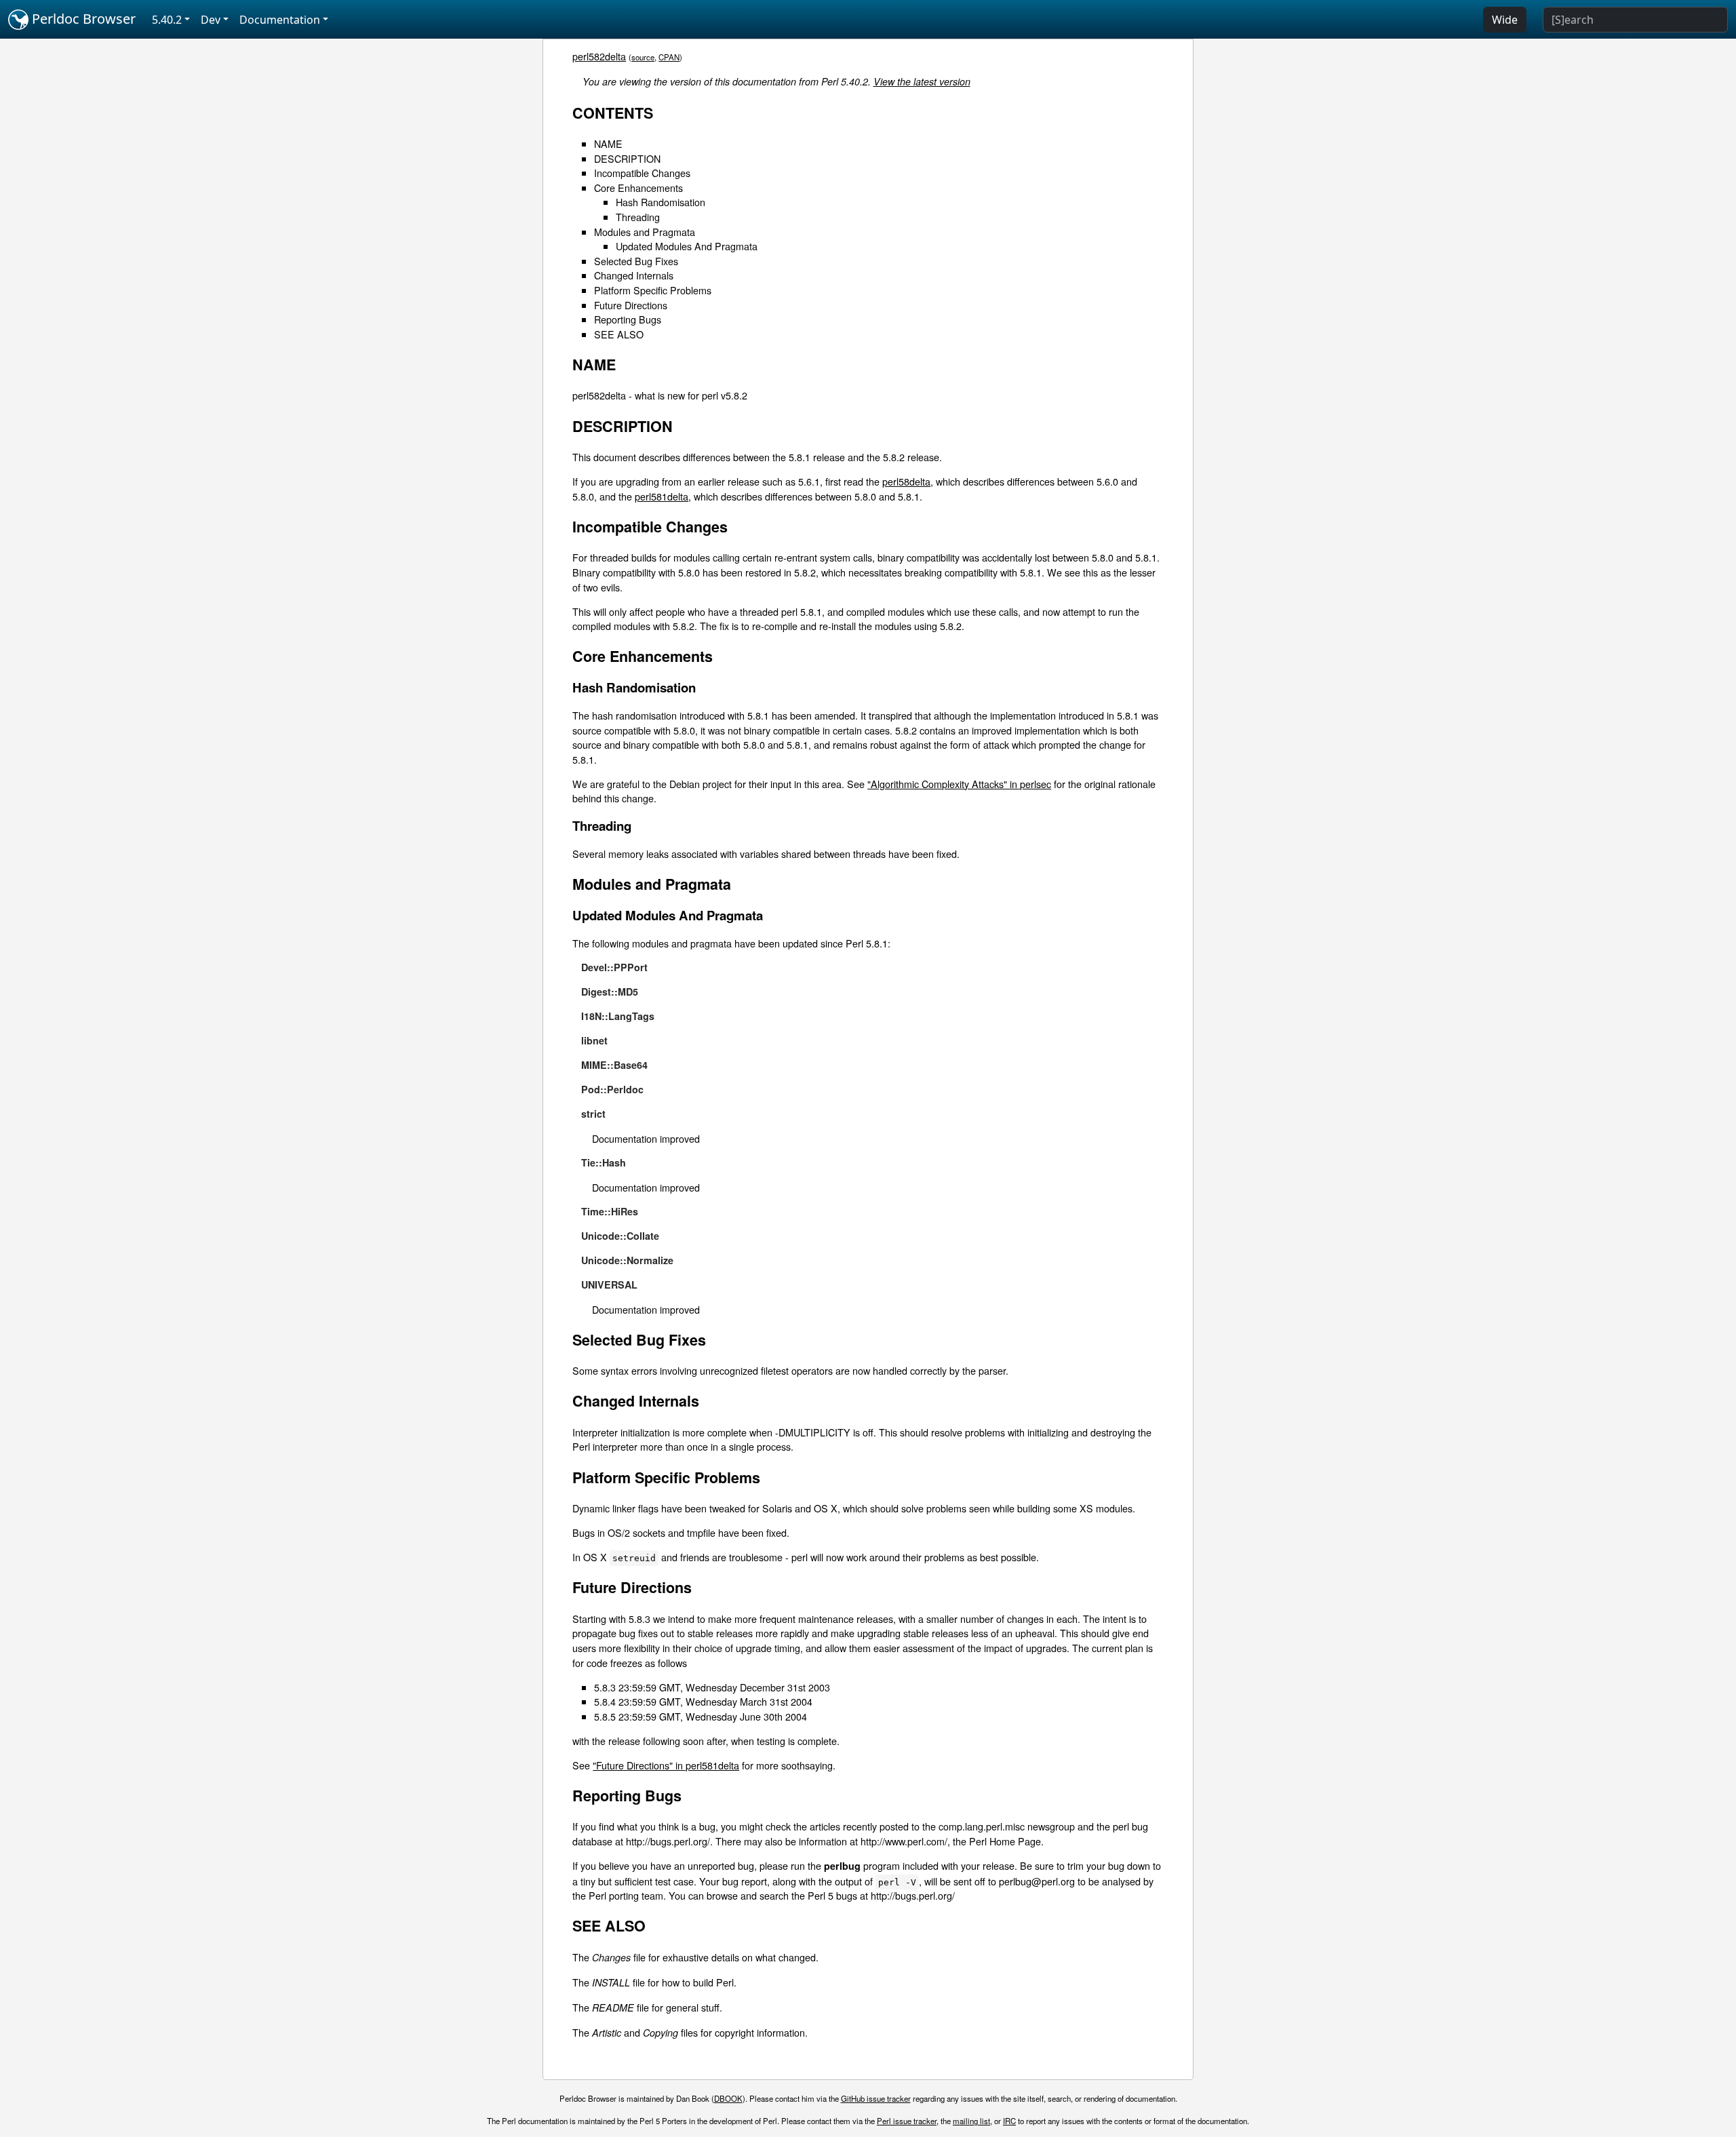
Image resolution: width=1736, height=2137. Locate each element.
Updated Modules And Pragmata (687, 246)
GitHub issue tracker (876, 2098)
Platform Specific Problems (653, 290)
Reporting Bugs (628, 319)
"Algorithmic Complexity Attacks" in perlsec (959, 784)
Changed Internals (634, 275)
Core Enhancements (638, 188)
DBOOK (728, 2098)
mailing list (971, 2121)
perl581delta (662, 496)
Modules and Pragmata (645, 232)
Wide (1505, 20)
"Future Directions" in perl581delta (666, 1765)
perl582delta (599, 56)
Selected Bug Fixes (636, 261)
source (643, 57)
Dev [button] (211, 20)
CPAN (669, 57)
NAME (608, 143)
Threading (638, 217)
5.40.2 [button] (167, 20)
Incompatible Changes (642, 173)
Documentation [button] (280, 20)
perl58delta (906, 481)
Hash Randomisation (660, 202)
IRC (1009, 2121)
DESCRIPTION (627, 158)
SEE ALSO (619, 334)
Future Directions (631, 305)
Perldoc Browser (82, 19)
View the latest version (922, 81)
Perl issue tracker (907, 2121)
